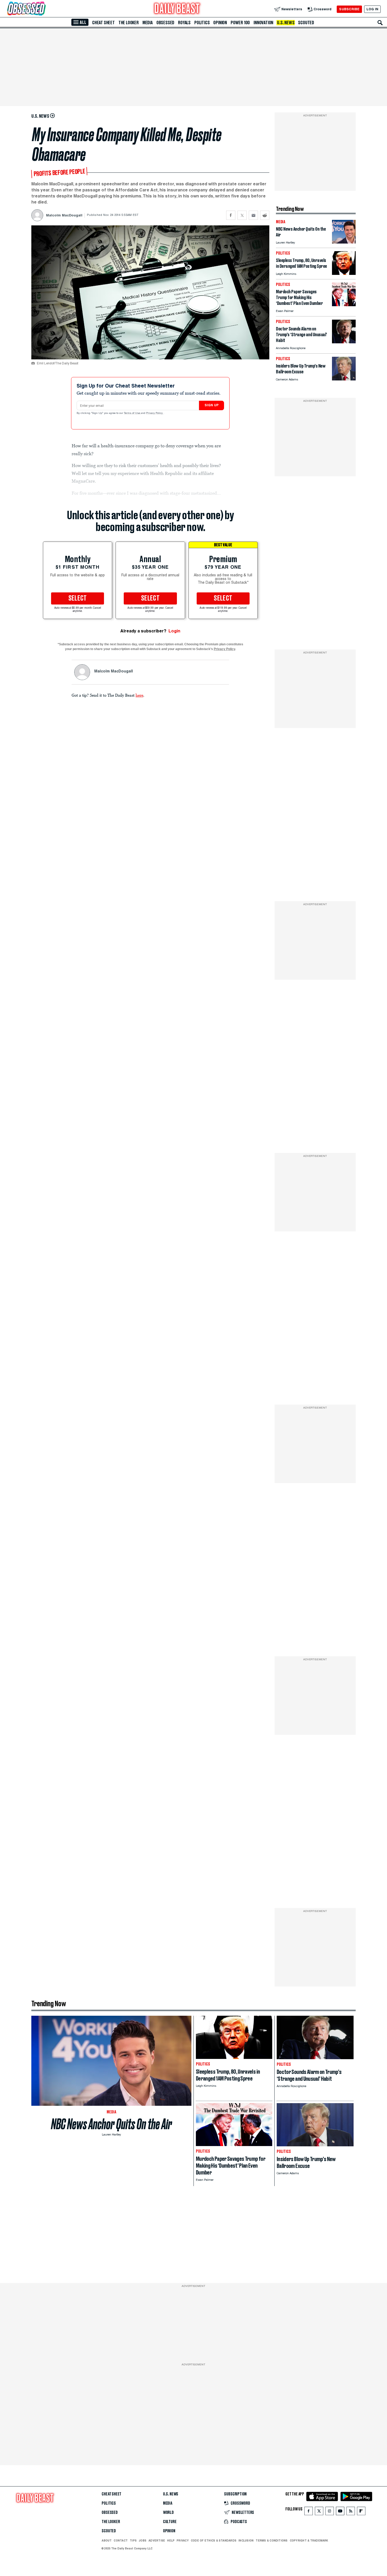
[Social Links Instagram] (330, 2512)
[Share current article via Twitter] (242, 215)
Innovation (263, 23)
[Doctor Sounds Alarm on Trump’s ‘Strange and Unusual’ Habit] (344, 342)
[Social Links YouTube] (340, 2512)
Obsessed (165, 23)
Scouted (306, 23)
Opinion (220, 23)
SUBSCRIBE (349, 9)
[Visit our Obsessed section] (43, 9)
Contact (121, 2540)
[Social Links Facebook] (309, 2512)
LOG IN (372, 9)
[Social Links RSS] (351, 2512)
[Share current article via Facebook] (231, 215)
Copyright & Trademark (309, 2540)
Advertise (157, 2540)
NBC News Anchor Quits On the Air (111, 2124)
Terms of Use (132, 413)
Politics (202, 23)
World (168, 2513)
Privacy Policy (155, 413)
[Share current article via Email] (253, 215)
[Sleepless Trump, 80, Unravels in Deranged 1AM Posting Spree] (344, 273)
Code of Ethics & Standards (214, 2540)
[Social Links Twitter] (319, 2512)
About (107, 2540)
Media (148, 23)
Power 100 (240, 23)
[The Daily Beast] (177, 9)
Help (171, 2540)
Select (78, 598)
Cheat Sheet (103, 23)
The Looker (129, 23)
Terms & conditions (272, 2540)
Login (174, 631)
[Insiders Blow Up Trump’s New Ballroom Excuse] (344, 379)
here (139, 695)
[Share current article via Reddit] (265, 215)
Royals (184, 23)
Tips (133, 2540)
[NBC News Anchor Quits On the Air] (344, 242)
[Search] (380, 23)
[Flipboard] (361, 2512)
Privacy (183, 2540)
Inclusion (246, 2540)
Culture (170, 2522)
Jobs (143, 2540)
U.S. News (286, 23)
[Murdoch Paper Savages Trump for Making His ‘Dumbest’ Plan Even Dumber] (344, 305)
